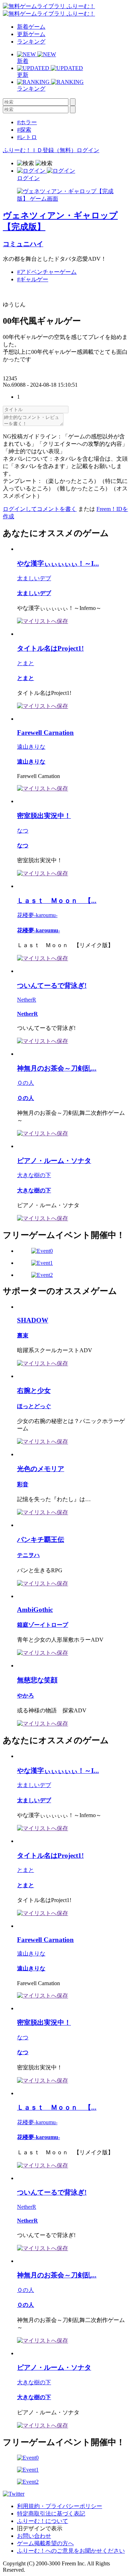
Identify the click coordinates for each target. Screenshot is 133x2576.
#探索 (24, 130)
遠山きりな (31, 747)
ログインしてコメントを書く (40, 509)
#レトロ (27, 137)
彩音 (23, 1484)
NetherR (27, 1000)
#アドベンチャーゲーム (47, 272)
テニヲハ (28, 1555)
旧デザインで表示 (40, 2528)
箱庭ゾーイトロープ (43, 1625)
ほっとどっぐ (34, 1406)
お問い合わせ (34, 2536)
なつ (23, 831)
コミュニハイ (23, 244)
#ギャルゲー (33, 279)
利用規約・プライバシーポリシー (60, 2506)
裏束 (23, 1335)
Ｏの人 (26, 1083)
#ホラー (27, 122)
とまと (26, 663)
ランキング (31, 42)
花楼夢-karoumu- (37, 915)
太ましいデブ (34, 578)
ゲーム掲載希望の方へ (45, 2543)
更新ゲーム (31, 34)
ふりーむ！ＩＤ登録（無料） (40, 150)
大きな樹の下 (34, 1175)
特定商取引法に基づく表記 (51, 2514)
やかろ (26, 1696)
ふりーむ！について (43, 2521)
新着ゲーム (31, 27)
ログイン (88, 150)
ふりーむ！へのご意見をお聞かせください (71, 2551)
